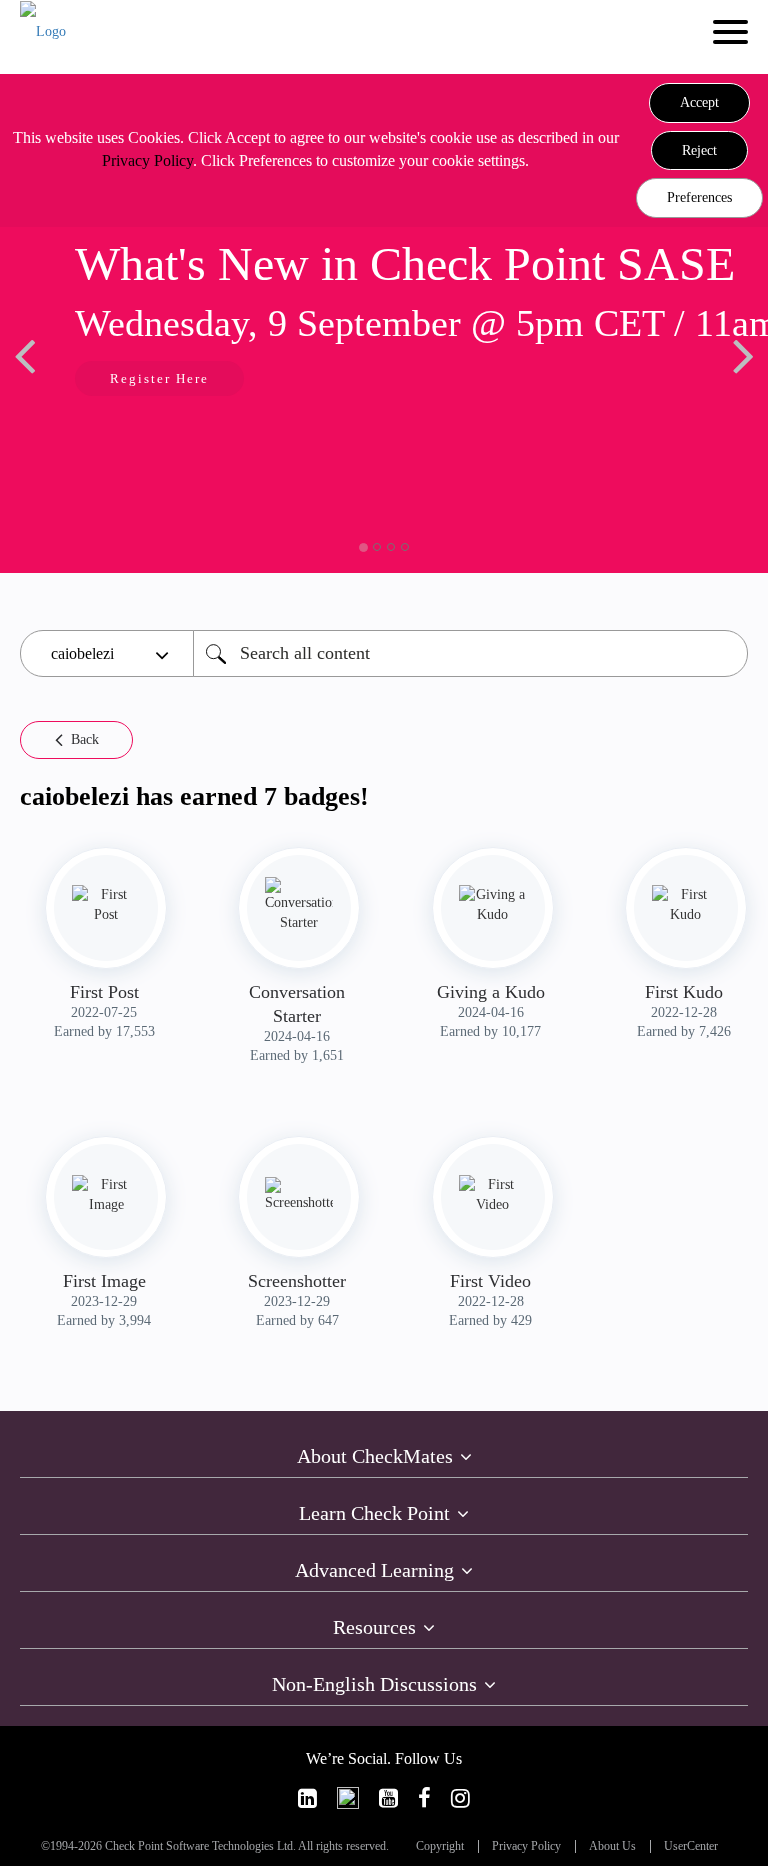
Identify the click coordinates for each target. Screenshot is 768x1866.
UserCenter (691, 1846)
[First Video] (493, 1195)
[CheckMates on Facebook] (424, 1798)
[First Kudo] (686, 905)
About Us (612, 1846)
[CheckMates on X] (348, 1798)
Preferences (699, 197)
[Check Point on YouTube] (388, 1798)
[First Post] (106, 905)
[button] (699, 103)
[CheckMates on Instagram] (460, 1798)
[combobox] (470, 653)
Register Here (159, 378)
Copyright (440, 1846)
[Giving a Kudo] (493, 905)
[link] (307, 1798)
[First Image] (106, 1195)
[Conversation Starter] (299, 905)
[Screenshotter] (299, 1195)
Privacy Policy (147, 160)
